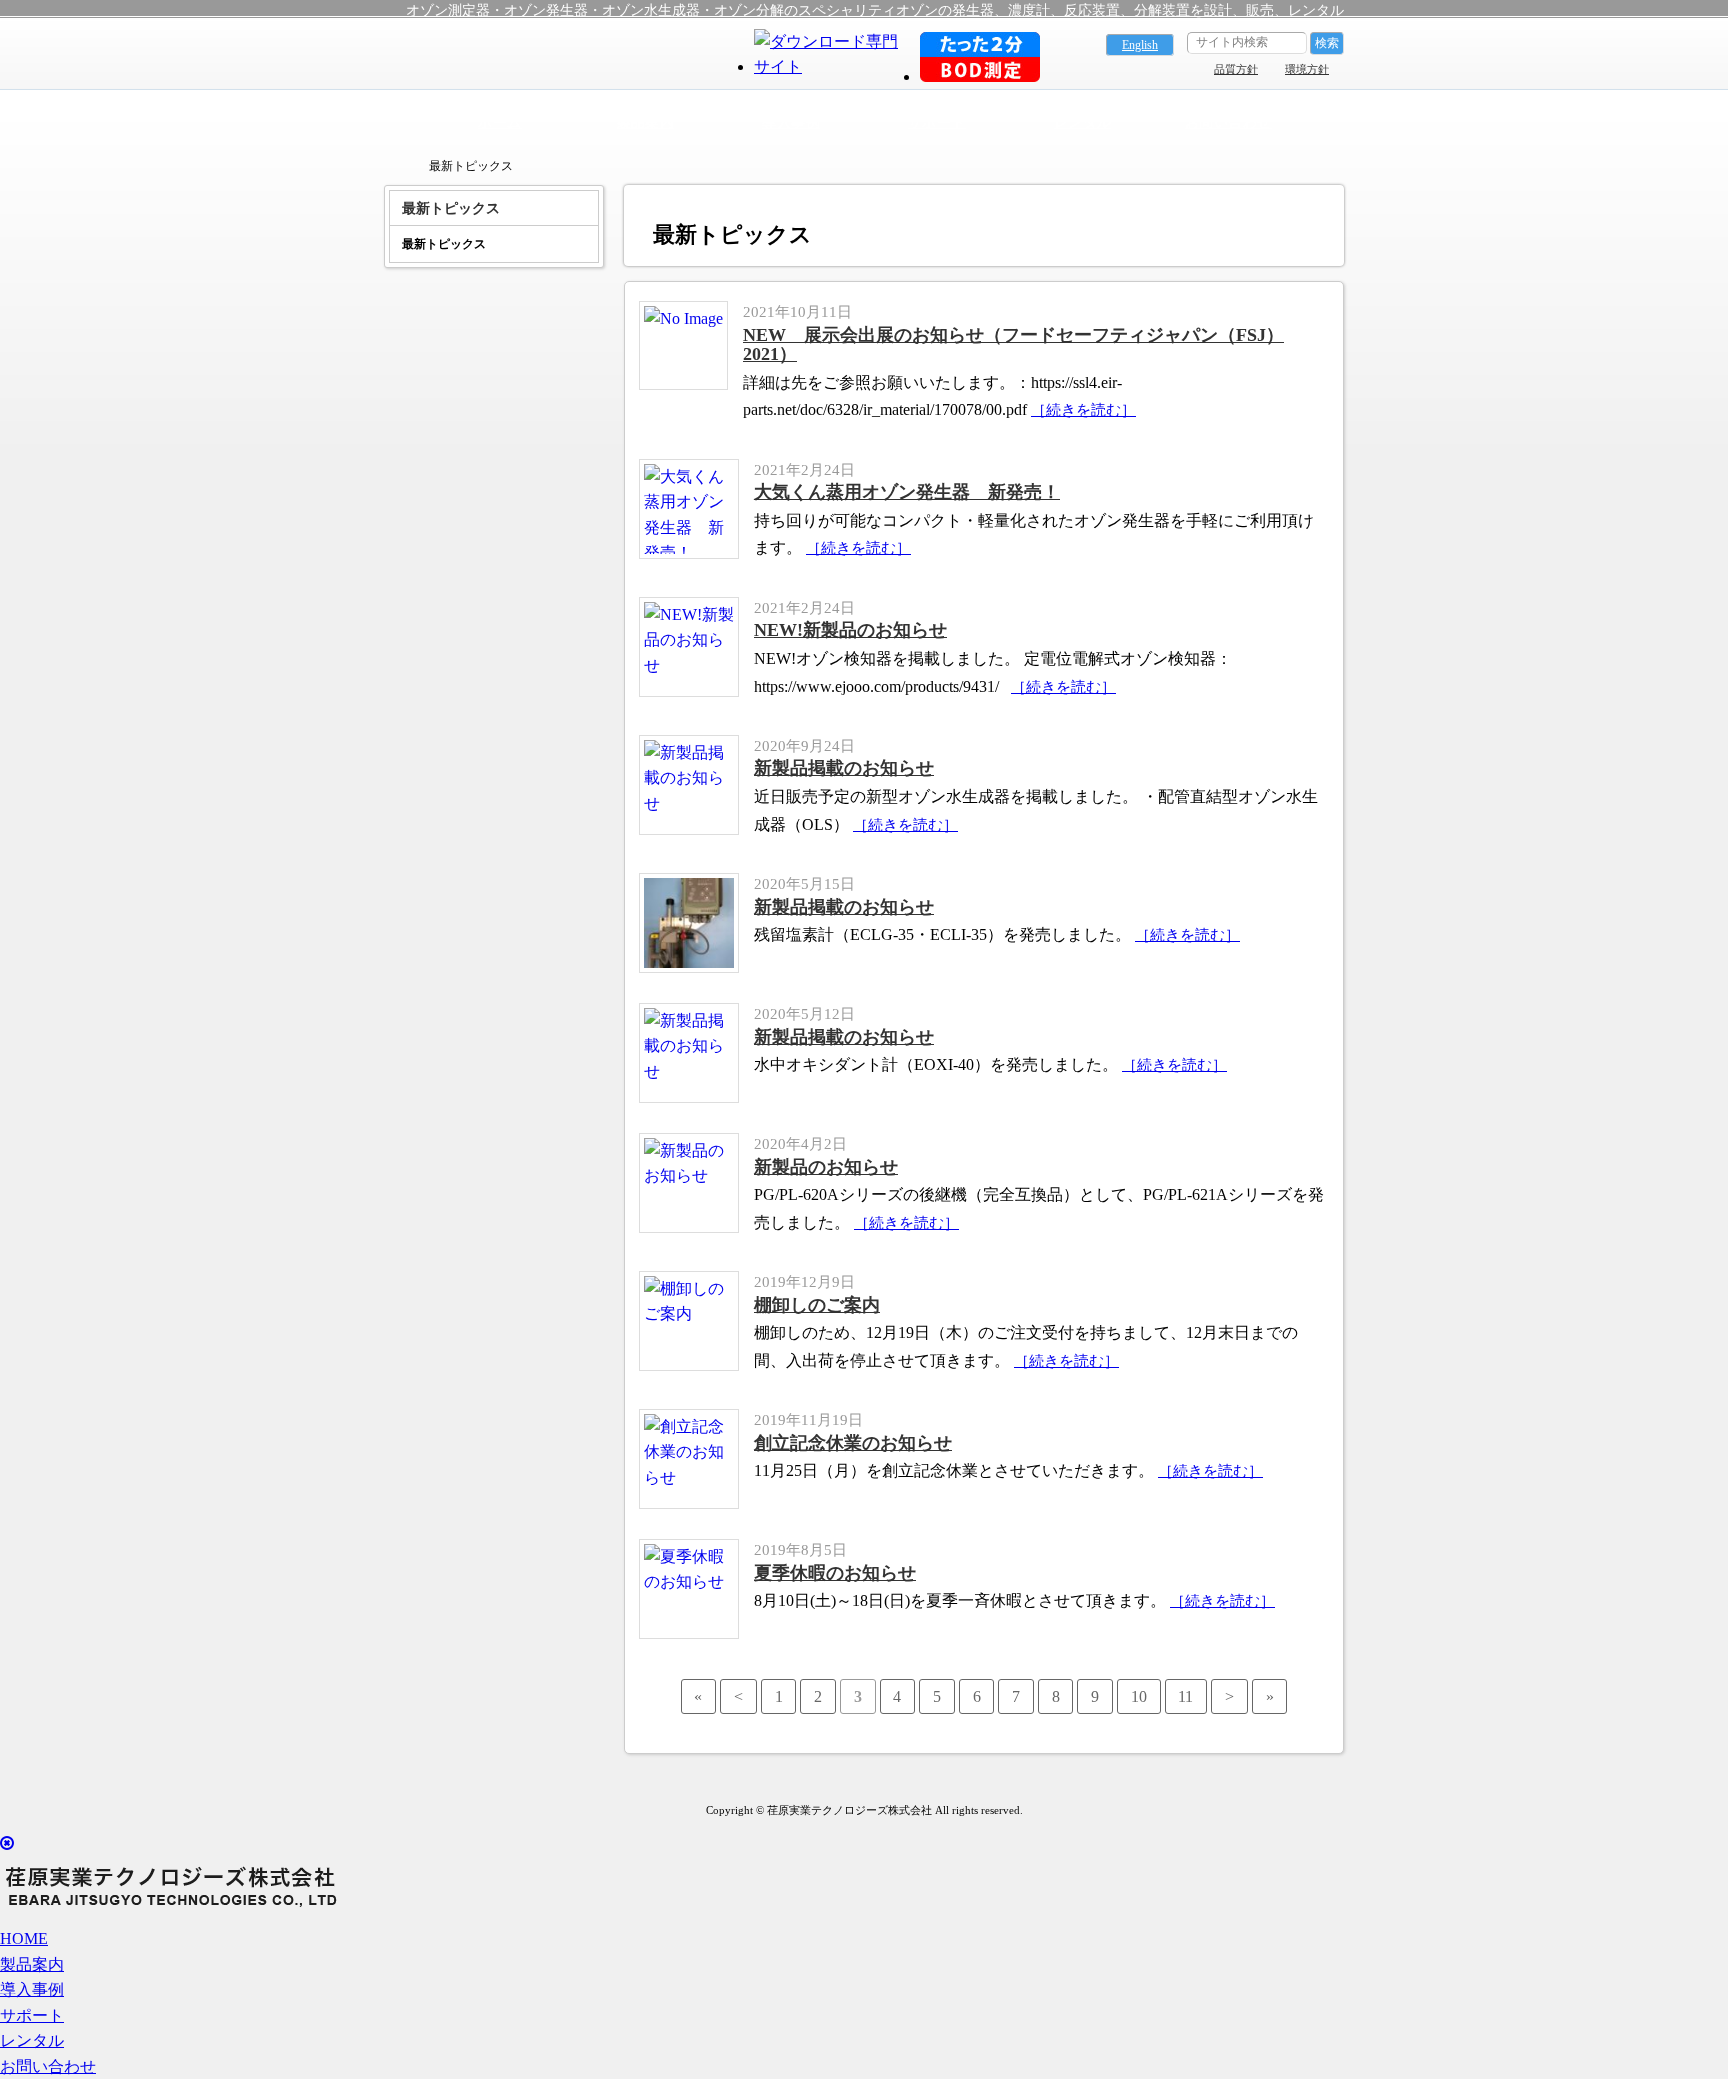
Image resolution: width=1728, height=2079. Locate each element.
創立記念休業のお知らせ (853, 1443)
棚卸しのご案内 (817, 1305)
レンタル (1083, 122)
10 (1139, 1696)
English (1140, 45)
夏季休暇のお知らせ (835, 1573)
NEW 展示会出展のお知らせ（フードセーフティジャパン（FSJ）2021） (1013, 345)
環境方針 (1307, 69)
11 (1185, 1696)
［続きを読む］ (1083, 409)
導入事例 (791, 122)
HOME (24, 1938)
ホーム (499, 122)
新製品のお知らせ (826, 1167)
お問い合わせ (1228, 122)
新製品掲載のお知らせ (844, 768)
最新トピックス (444, 244)
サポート (937, 122)
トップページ (394, 165)
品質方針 (1236, 69)
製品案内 (646, 122)
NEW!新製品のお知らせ (850, 630)
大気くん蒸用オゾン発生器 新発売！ (907, 492)
